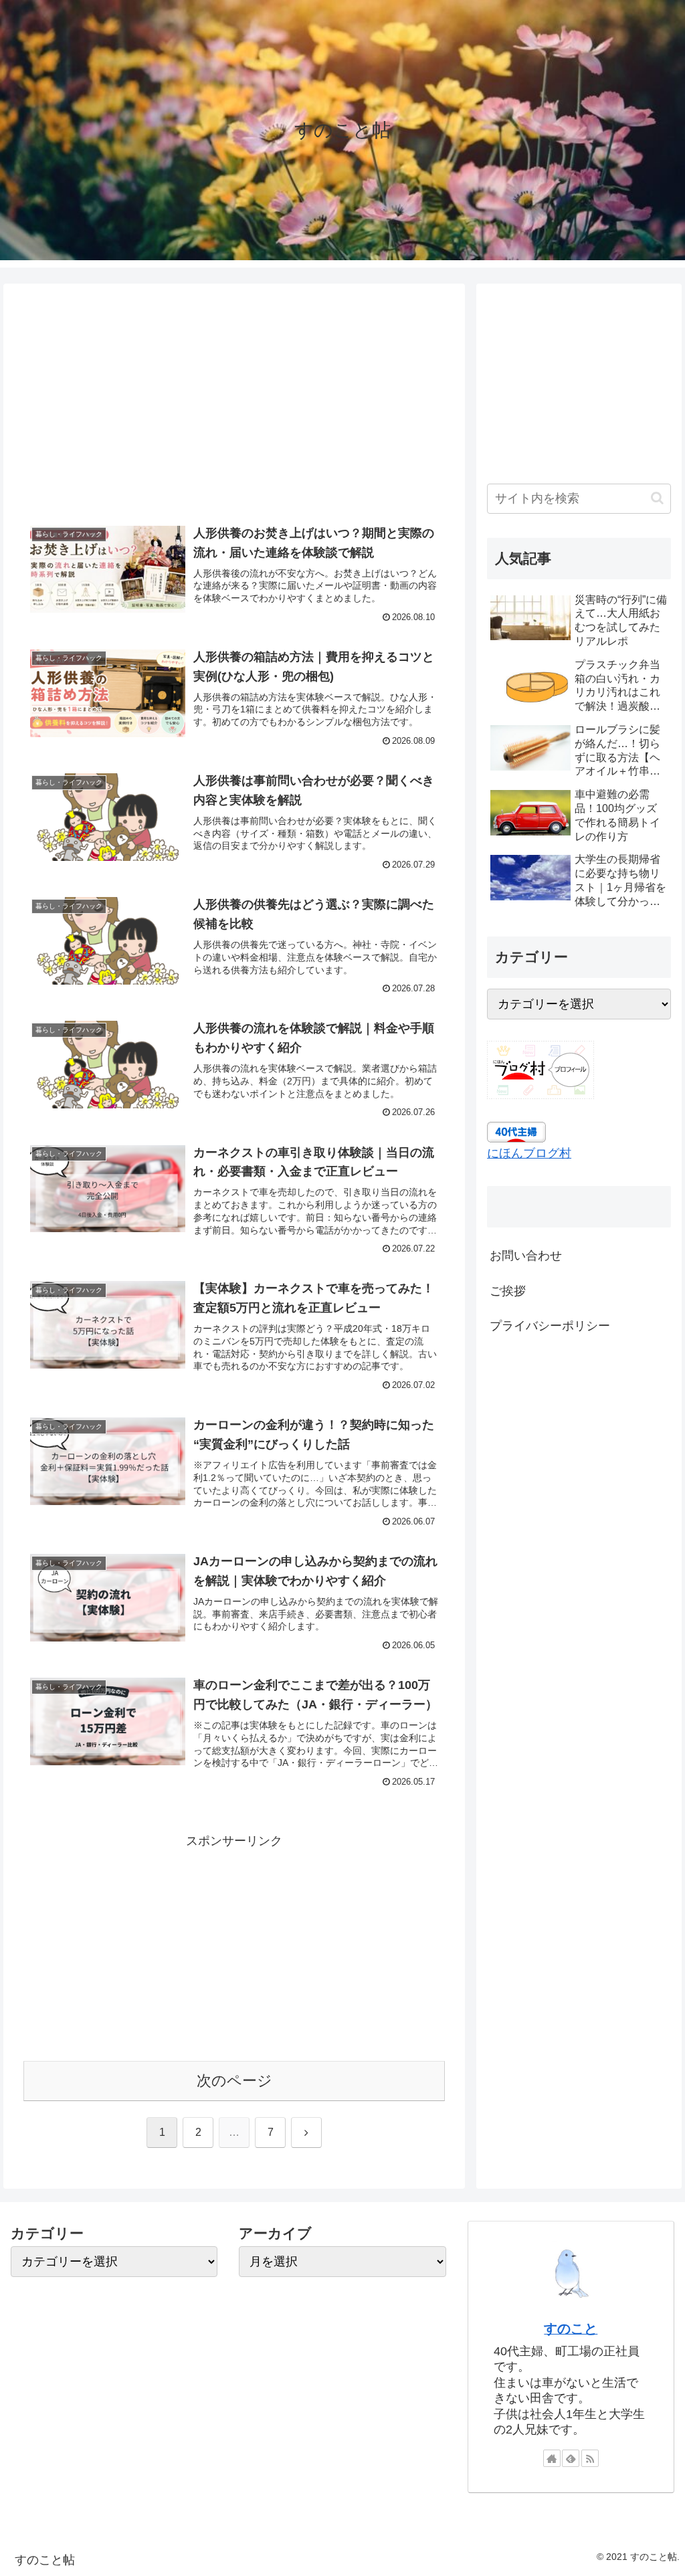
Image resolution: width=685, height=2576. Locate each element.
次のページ (234, 2081)
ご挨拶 (508, 1291)
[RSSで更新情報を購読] (590, 2458)
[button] (657, 498)
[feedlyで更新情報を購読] (571, 2458)
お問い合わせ (526, 1256)
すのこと (571, 2329)
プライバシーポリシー (550, 1326)
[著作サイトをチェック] (552, 2458)
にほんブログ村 (529, 1153)
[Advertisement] (234, 402)
